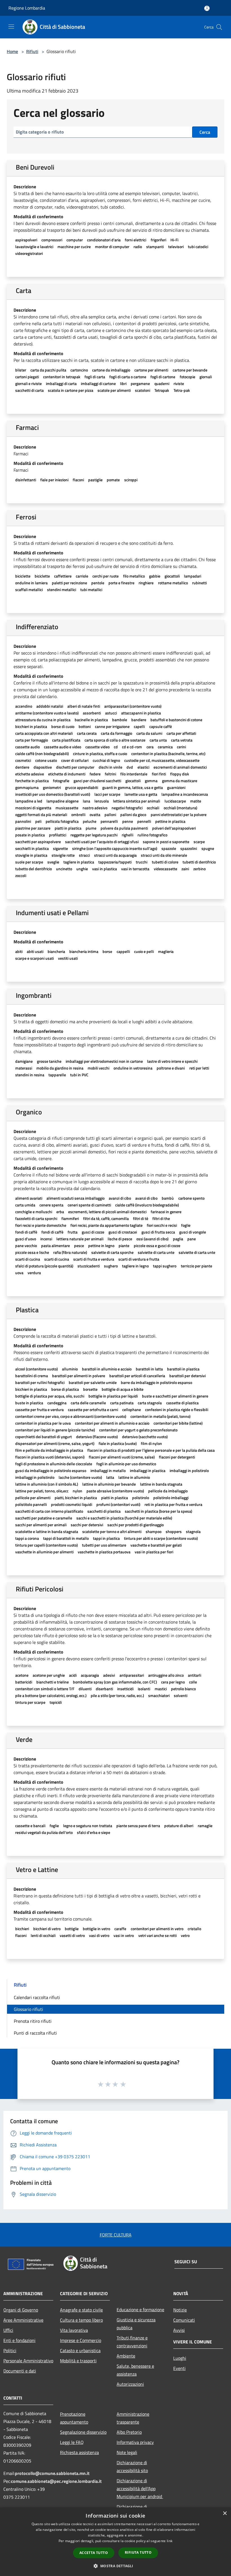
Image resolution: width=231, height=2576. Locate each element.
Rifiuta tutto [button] (138, 2552)
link (170, 2541)
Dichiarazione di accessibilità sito (132, 2466)
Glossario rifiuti (28, 2009)
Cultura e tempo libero (81, 2320)
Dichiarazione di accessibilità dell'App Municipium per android (140, 2488)
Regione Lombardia (27, 8)
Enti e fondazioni (19, 2340)
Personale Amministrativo (28, 2361)
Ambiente (126, 2356)
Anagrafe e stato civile (81, 2310)
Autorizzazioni (130, 2384)
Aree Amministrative (23, 2320)
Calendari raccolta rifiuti (37, 1997)
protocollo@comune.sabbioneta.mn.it (52, 2473)
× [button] (225, 2513)
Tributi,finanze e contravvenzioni (132, 2342)
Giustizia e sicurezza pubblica (136, 2324)
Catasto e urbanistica (80, 2350)
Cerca (205, 132)
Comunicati (184, 2320)
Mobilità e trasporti (78, 2361)
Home (12, 51)
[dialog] (115, 2542)
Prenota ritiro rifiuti (33, 2021)
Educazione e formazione (140, 2310)
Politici (10, 2350)
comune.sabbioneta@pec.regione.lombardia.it (56, 2481)
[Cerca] (219, 27)
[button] (115, 2566)
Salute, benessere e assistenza (135, 2370)
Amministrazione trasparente (133, 2418)
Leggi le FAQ (72, 2442)
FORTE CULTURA (116, 2235)
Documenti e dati (20, 2371)
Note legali (127, 2452)
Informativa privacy (135, 2442)
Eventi (179, 2368)
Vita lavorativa (74, 2330)
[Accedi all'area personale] (207, 8)
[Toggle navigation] (11, 27)
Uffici (8, 2330)
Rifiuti (32, 51)
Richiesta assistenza (79, 2452)
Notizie (180, 2310)
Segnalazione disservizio (83, 2432)
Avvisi (179, 2330)
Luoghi (180, 2358)
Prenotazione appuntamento (74, 2418)
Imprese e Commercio (81, 2340)
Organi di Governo (21, 2310)
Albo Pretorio (129, 2432)
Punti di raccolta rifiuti (35, 2033)
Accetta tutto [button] (94, 2553)
